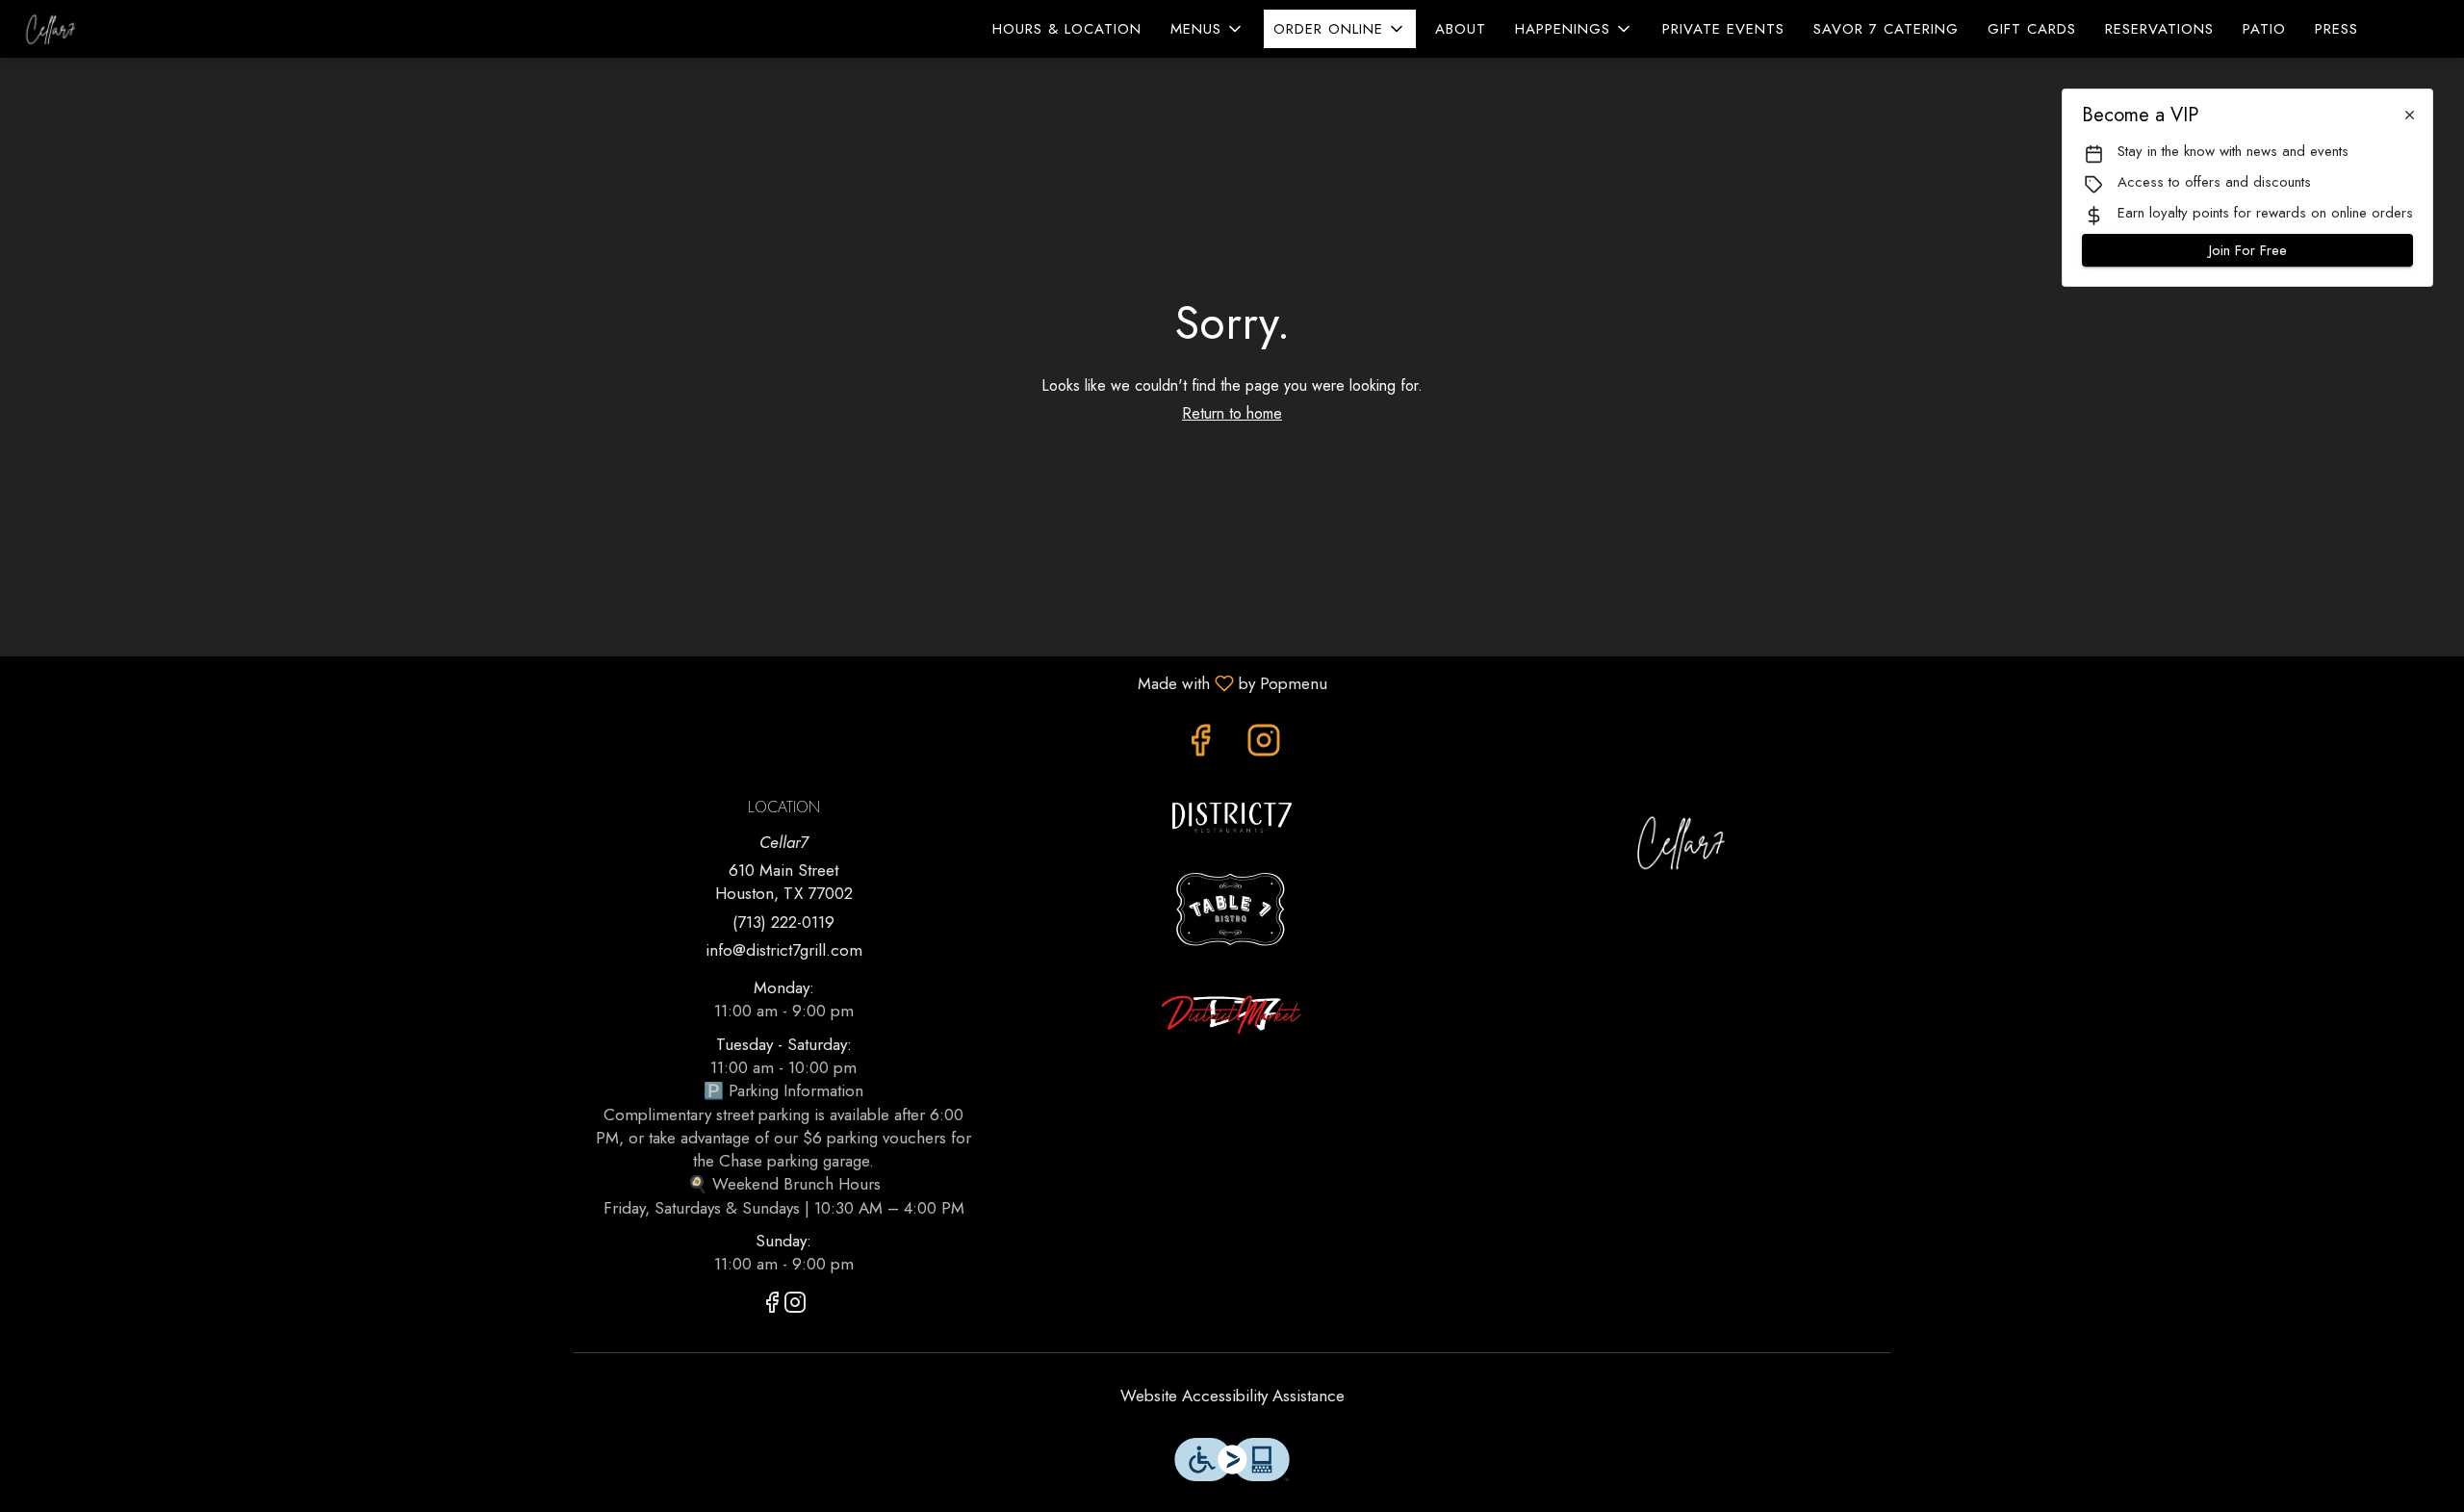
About (1461, 29)
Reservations (2159, 29)
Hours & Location (1067, 29)
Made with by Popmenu (671, 682)
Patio (2264, 29)
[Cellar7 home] (102, 29)
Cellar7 (1681, 842)
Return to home (1232, 413)
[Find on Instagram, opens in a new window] (1264, 745)
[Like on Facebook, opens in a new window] (1200, 745)
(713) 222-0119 (783, 922)
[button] (1207, 29)
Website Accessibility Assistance (1232, 1396)
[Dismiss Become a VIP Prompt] (2410, 115)
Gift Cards (2032, 29)
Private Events (1723, 29)
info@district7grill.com (784, 950)
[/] (1232, 815)
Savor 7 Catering (1886, 29)
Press (2336, 29)
